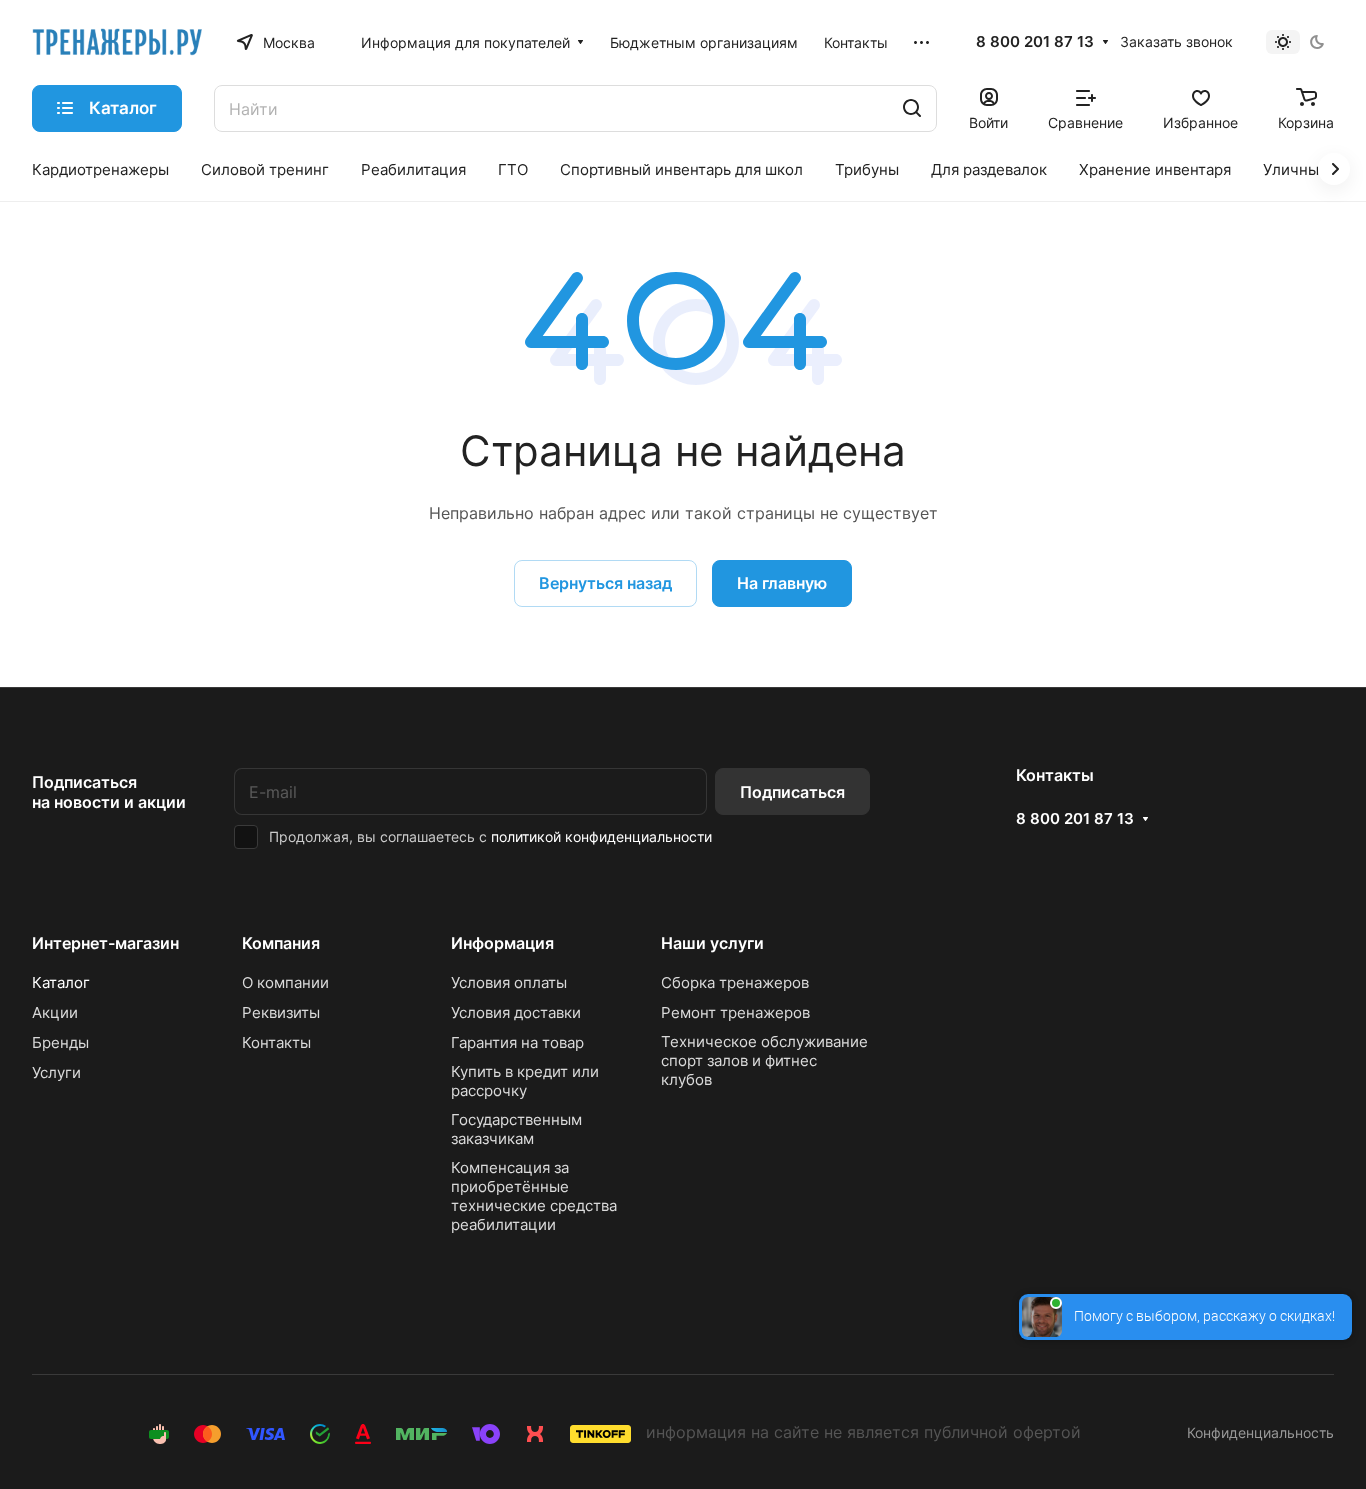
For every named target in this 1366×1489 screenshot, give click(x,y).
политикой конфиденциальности (601, 836)
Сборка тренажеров (735, 982)
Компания (281, 943)
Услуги (56, 1072)
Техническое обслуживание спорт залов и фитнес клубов (764, 1060)
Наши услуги (712, 943)
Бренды (60, 1042)
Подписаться (792, 792)
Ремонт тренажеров (735, 1012)
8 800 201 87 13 (1035, 42)
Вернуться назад (605, 583)
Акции (55, 1012)
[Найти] (912, 108)
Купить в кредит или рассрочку (525, 1081)
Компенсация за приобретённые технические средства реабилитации (534, 1196)
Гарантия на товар (517, 1042)
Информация (502, 943)
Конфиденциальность (1260, 1432)
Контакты (276, 1042)
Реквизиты (281, 1012)
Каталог (61, 982)
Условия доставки (516, 1012)
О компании (285, 982)
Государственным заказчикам (516, 1129)
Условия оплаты (509, 982)
